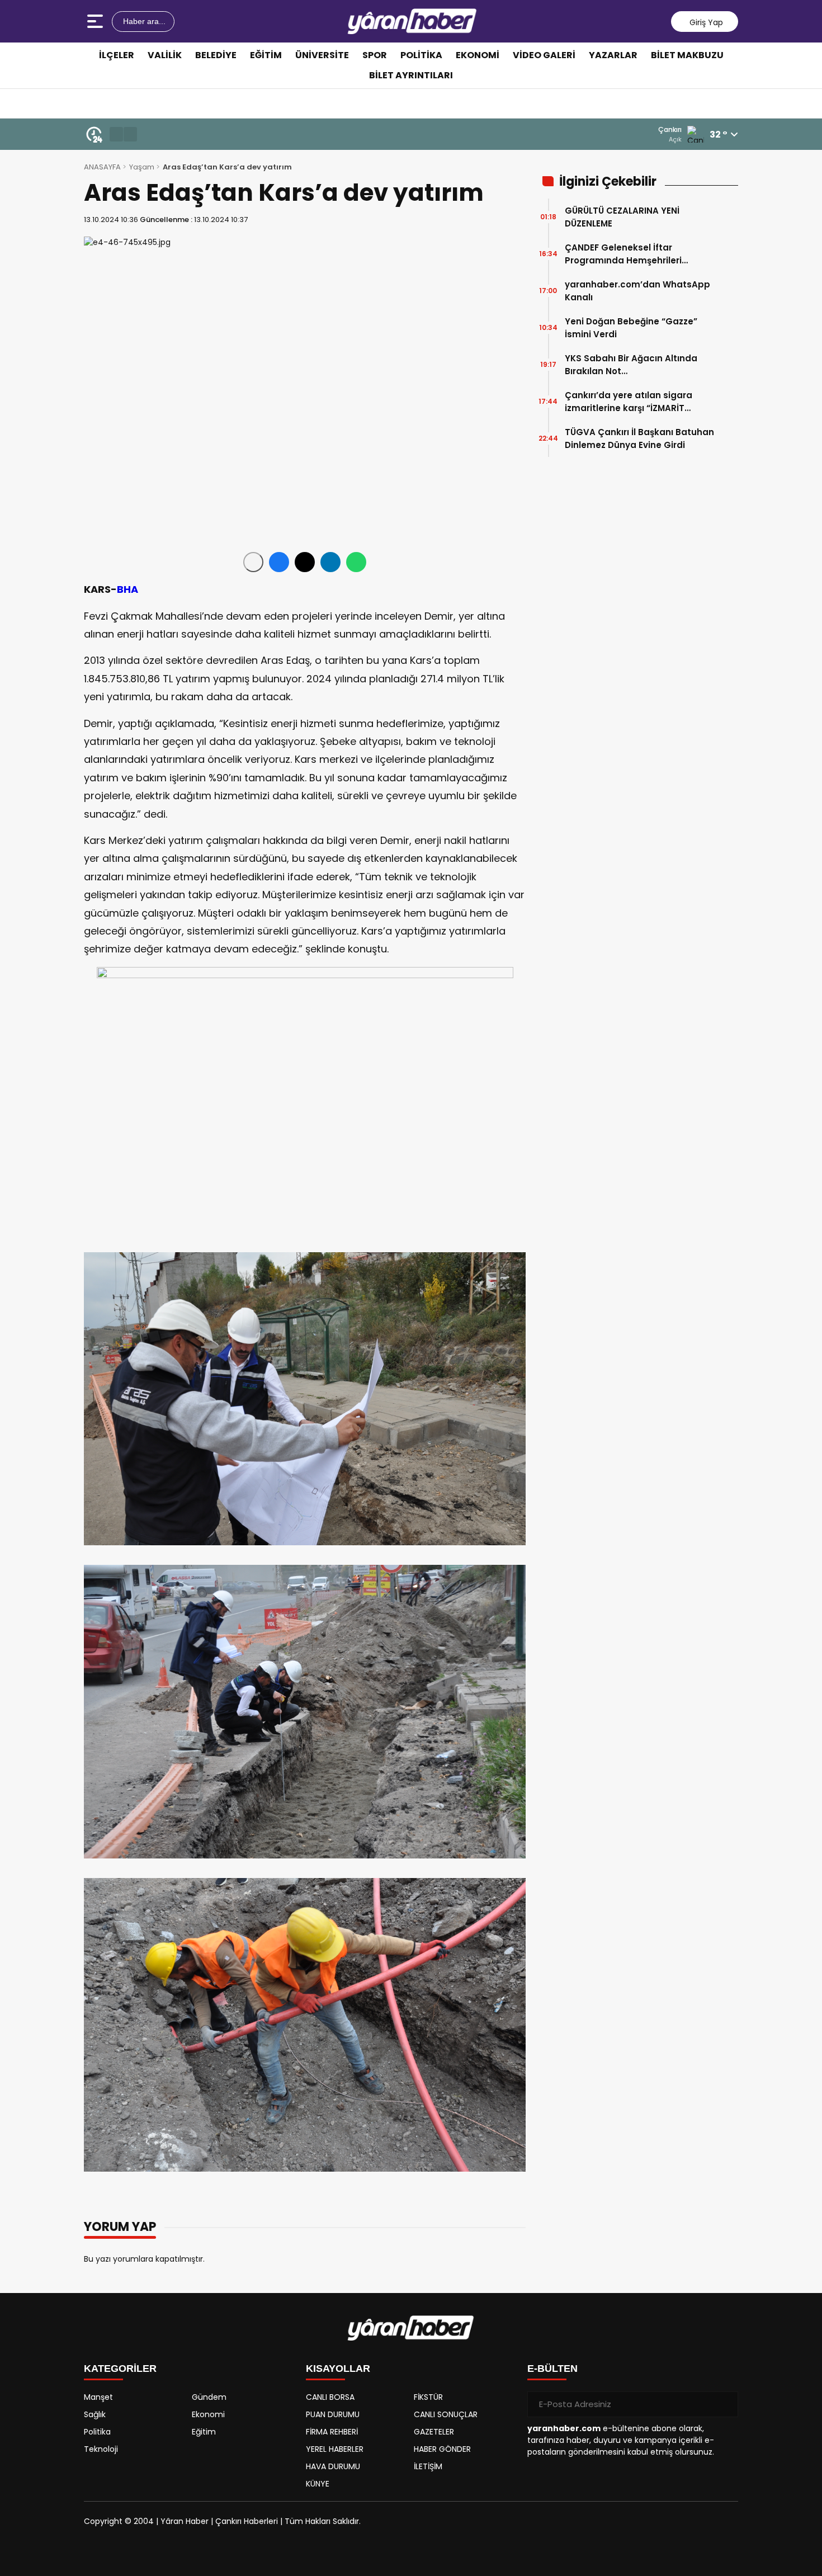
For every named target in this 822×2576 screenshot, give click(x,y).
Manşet (98, 2397)
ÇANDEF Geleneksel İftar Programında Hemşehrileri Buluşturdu (623, 254)
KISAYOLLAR (338, 2369)
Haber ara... (143, 21)
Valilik (165, 55)
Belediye (216, 55)
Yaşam (142, 167)
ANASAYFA (102, 167)
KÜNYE (318, 2484)
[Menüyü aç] (96, 21)
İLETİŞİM (428, 2466)
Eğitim (266, 55)
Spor (375, 55)
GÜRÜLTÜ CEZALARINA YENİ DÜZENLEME (622, 217)
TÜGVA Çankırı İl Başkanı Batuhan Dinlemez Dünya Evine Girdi (639, 438)
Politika (421, 55)
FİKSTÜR (428, 2397)
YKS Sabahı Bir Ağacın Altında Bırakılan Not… (631, 365)
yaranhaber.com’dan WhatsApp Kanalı (637, 291)
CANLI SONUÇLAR (446, 2414)
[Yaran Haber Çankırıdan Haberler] (412, 21)
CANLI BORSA (330, 2397)
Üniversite (322, 55)
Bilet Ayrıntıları (411, 75)
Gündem (209, 2397)
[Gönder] (725, 2404)
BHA (127, 589)
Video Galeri (544, 55)
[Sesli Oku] (253, 562)
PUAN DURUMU (333, 2414)
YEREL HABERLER (335, 2449)
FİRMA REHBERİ (332, 2432)
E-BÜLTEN (552, 2369)
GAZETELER (434, 2432)
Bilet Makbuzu (687, 55)
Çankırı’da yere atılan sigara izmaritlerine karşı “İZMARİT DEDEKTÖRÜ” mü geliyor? (629, 402)
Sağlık (95, 2414)
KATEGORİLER (120, 2369)
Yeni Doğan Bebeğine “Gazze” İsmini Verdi (631, 328)
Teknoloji (101, 2449)
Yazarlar (613, 55)
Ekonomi (478, 55)
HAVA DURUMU (333, 2466)
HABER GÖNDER (442, 2449)
